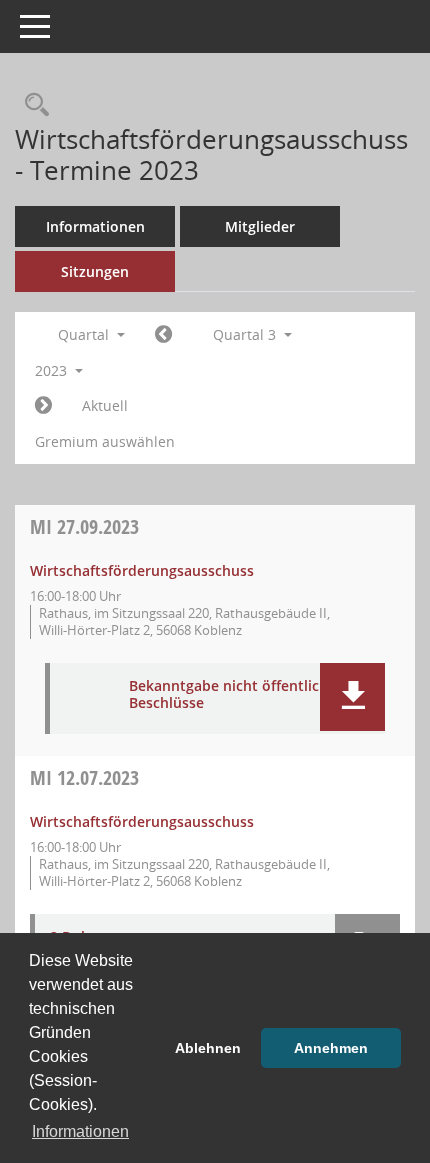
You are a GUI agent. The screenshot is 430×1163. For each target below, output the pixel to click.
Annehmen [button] (331, 1048)
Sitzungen (95, 271)
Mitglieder (260, 226)
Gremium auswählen (105, 441)
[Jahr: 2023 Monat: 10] (43, 406)
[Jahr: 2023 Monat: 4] (163, 335)
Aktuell (105, 405)
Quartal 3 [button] (246, 334)
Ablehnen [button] (208, 1048)
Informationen (95, 226)
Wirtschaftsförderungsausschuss (142, 570)
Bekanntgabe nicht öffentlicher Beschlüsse (235, 695)
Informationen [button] (80, 1131)
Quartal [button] (85, 334)
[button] (352, 697)
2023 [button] (53, 370)
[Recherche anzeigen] (32, 105)
